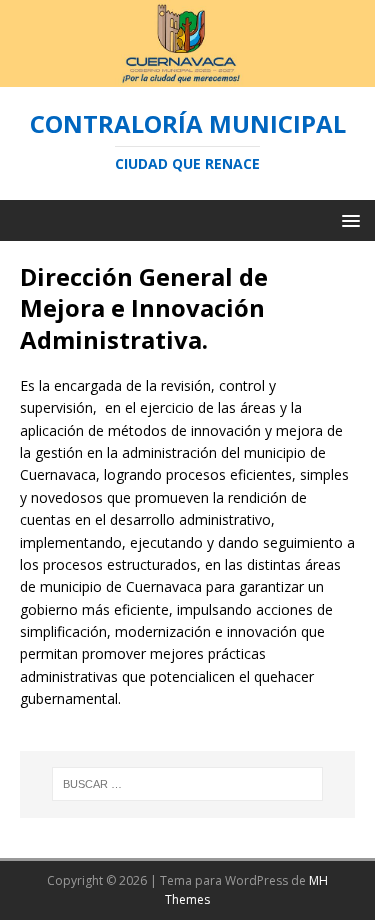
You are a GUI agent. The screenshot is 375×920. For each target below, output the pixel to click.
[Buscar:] (188, 784)
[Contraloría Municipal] (187, 74)
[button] (347, 219)
